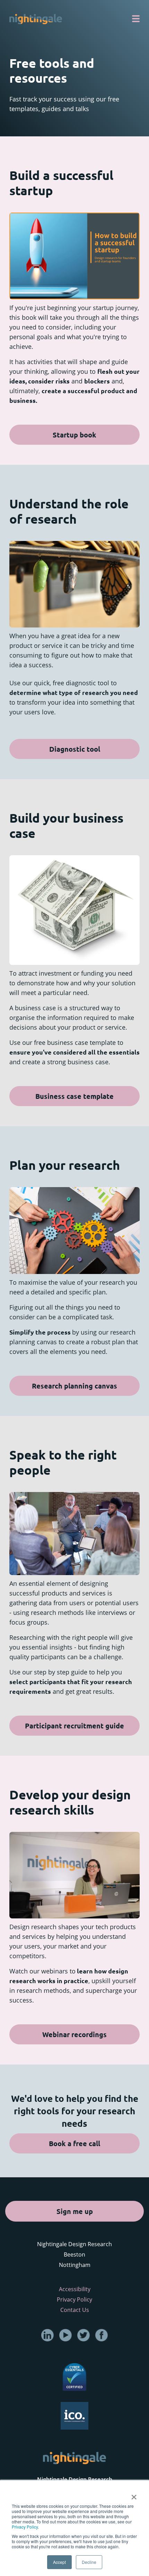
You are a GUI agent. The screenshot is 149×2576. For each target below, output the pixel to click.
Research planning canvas (74, 1386)
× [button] (134, 2495)
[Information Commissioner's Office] (74, 2415)
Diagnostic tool (75, 749)
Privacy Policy (25, 2527)
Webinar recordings (74, 2034)
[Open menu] (136, 19)
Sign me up (75, 2211)
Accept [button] (59, 2562)
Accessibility (75, 2289)
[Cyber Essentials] (74, 2376)
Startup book (74, 435)
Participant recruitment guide (74, 1726)
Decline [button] (89, 2562)
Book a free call (74, 2143)
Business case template (74, 1096)
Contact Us (75, 2310)
